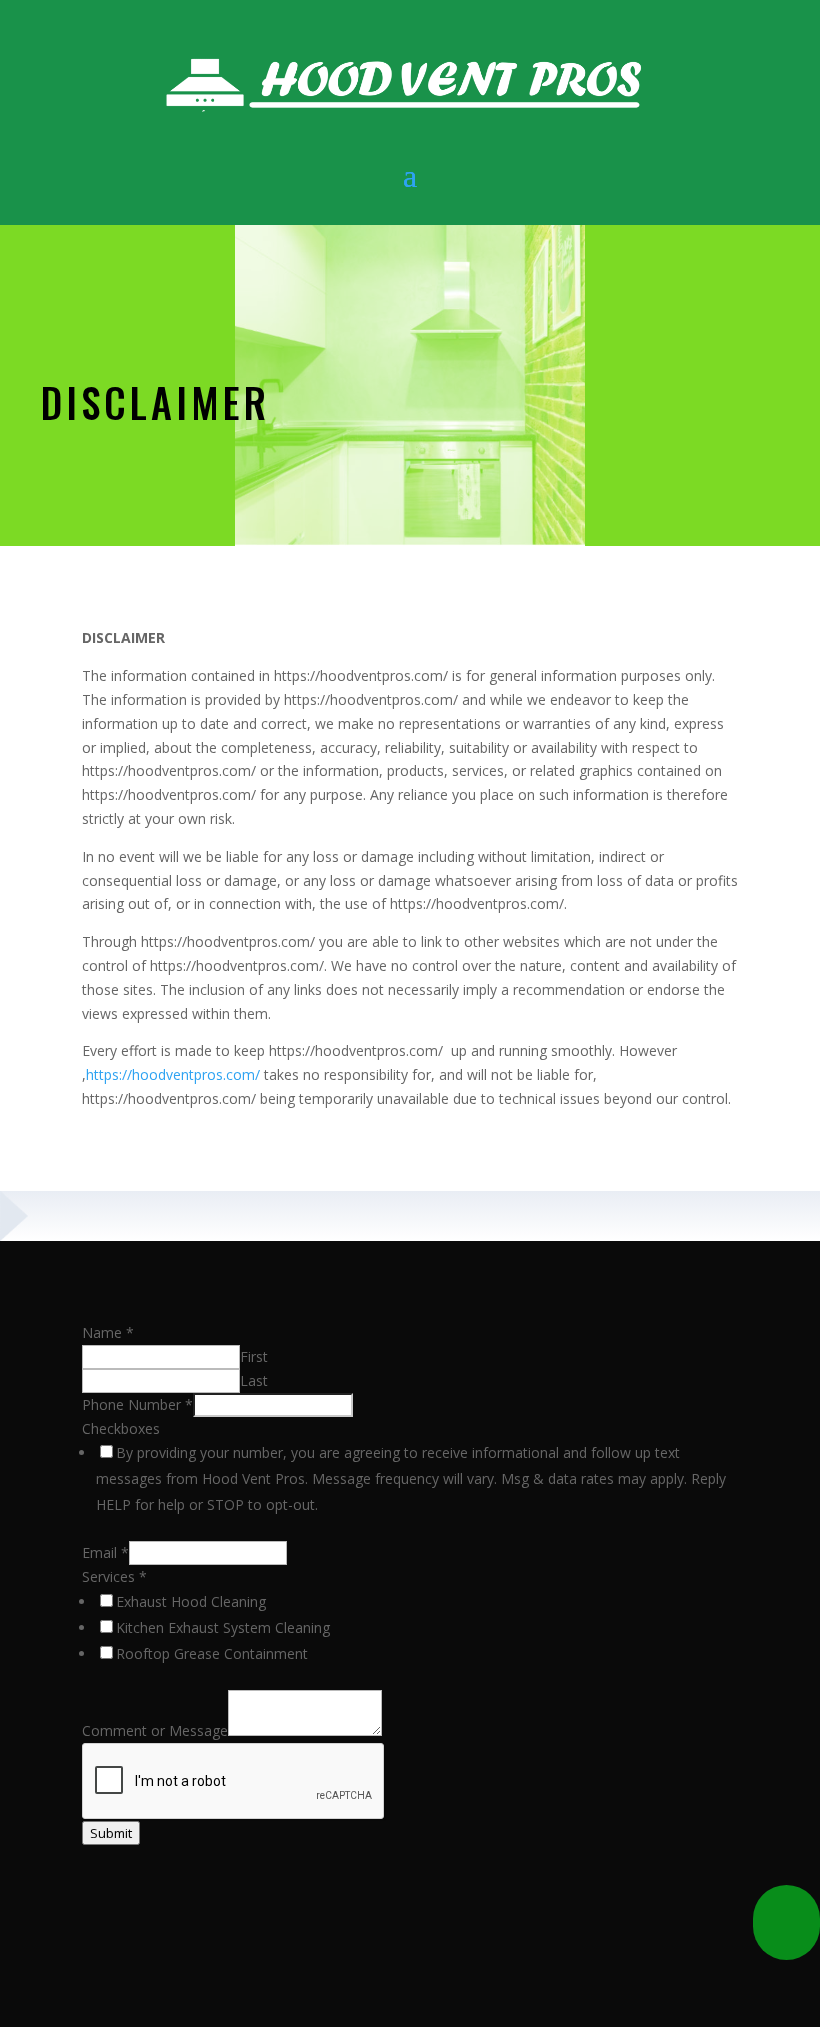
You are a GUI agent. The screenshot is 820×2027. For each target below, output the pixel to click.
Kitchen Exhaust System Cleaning (223, 1627)
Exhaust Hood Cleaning (191, 1601)
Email (105, 1552)
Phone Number (137, 1404)
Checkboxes (121, 1428)
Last (254, 1380)
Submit (111, 1833)
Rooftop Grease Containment (212, 1653)
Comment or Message (155, 1730)
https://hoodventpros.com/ (173, 1074)
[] (786, 1954)
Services (114, 1576)
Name (108, 1332)
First (254, 1356)
